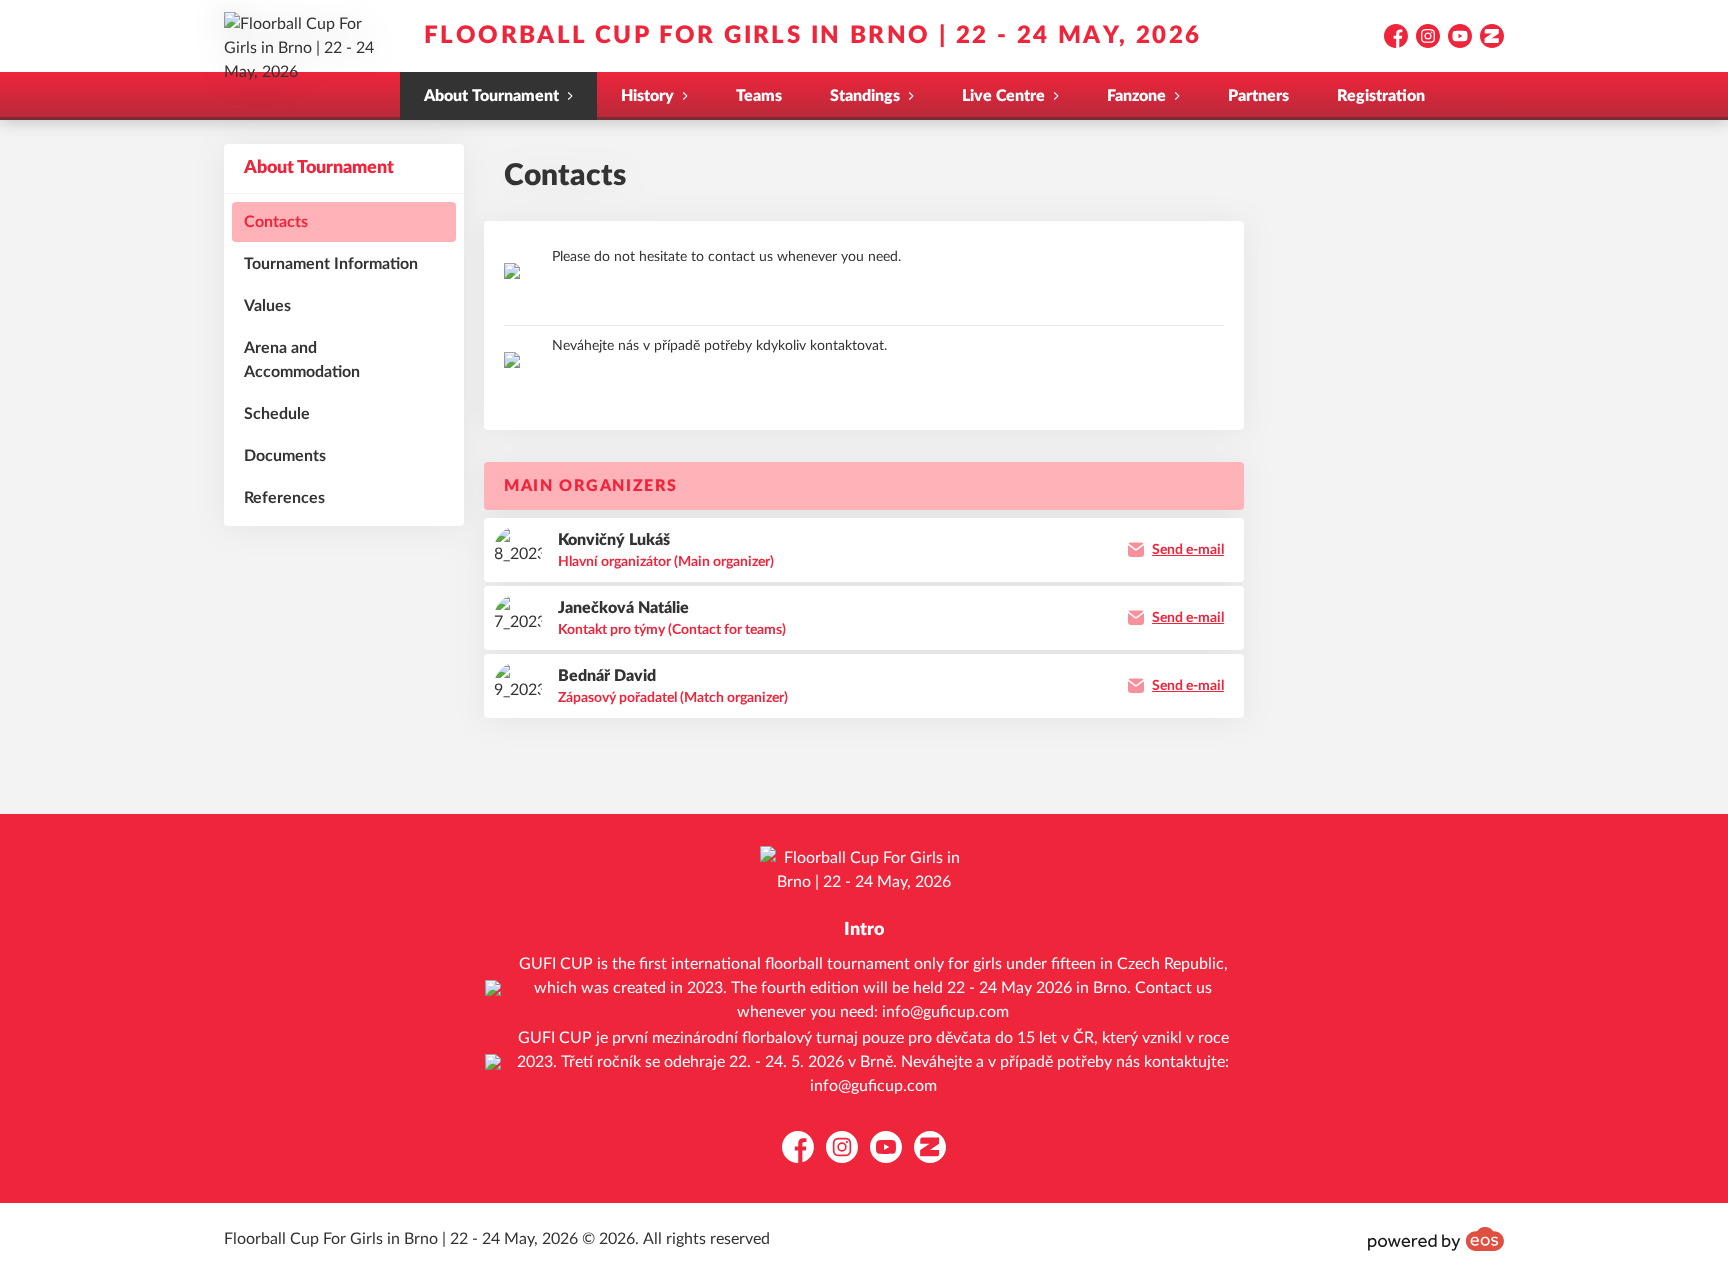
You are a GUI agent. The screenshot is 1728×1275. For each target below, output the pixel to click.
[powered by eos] (1436, 1239)
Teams (759, 96)
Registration (1381, 96)
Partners (1258, 96)
